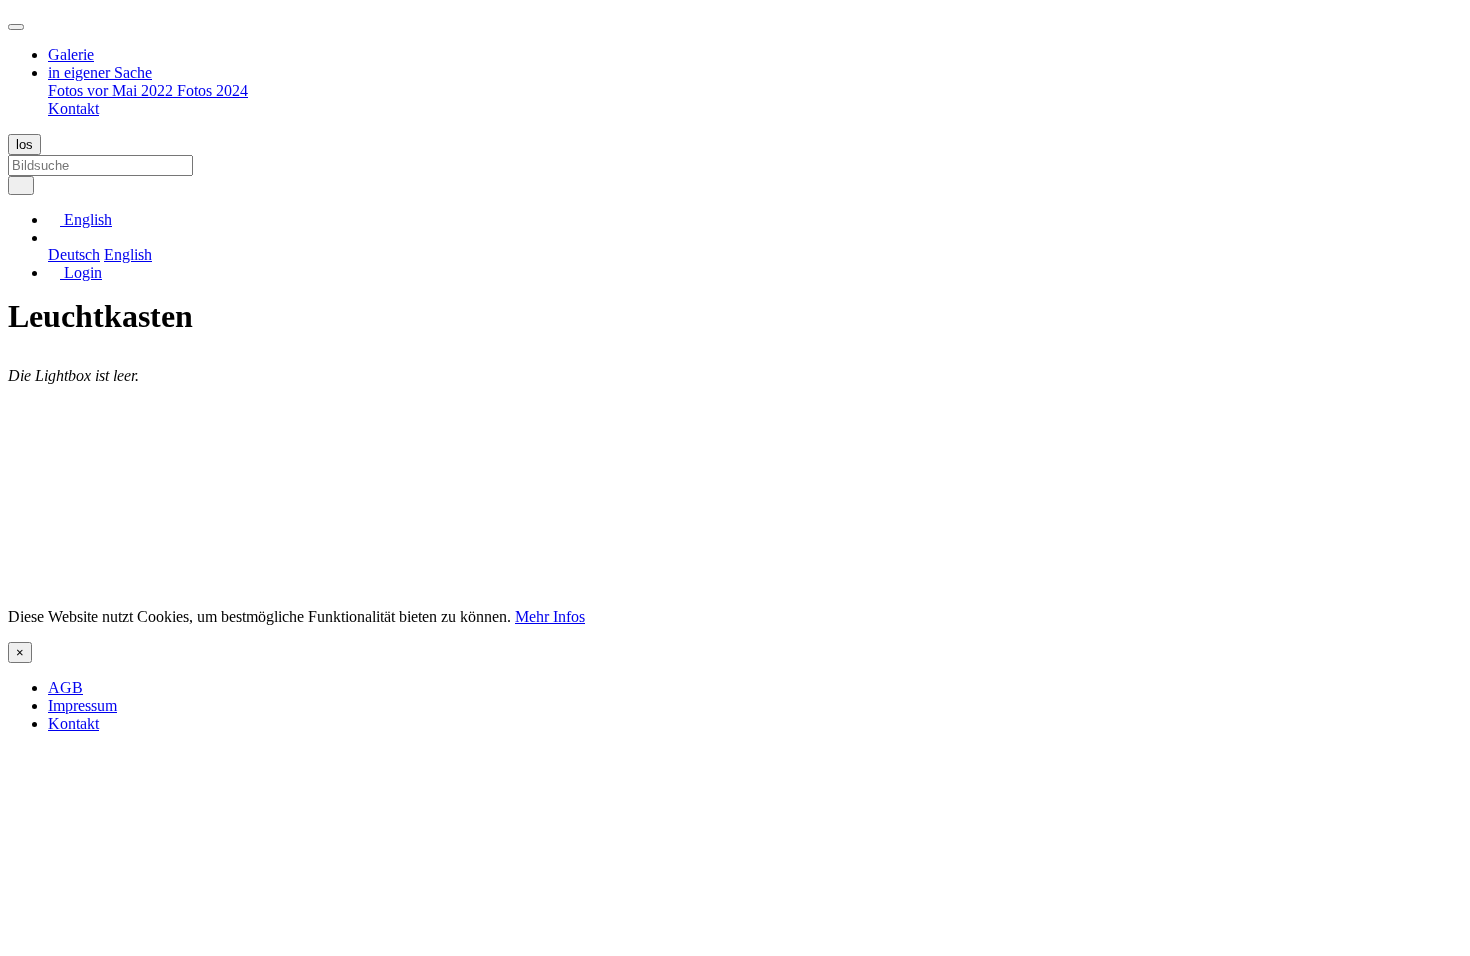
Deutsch (74, 254)
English (128, 254)
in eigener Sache (100, 72)
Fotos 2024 (212, 90)
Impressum (82, 705)
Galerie (71, 54)
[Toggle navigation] (16, 27)
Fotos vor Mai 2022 (112, 90)
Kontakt (73, 108)
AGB (65, 687)
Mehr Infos (550, 616)
